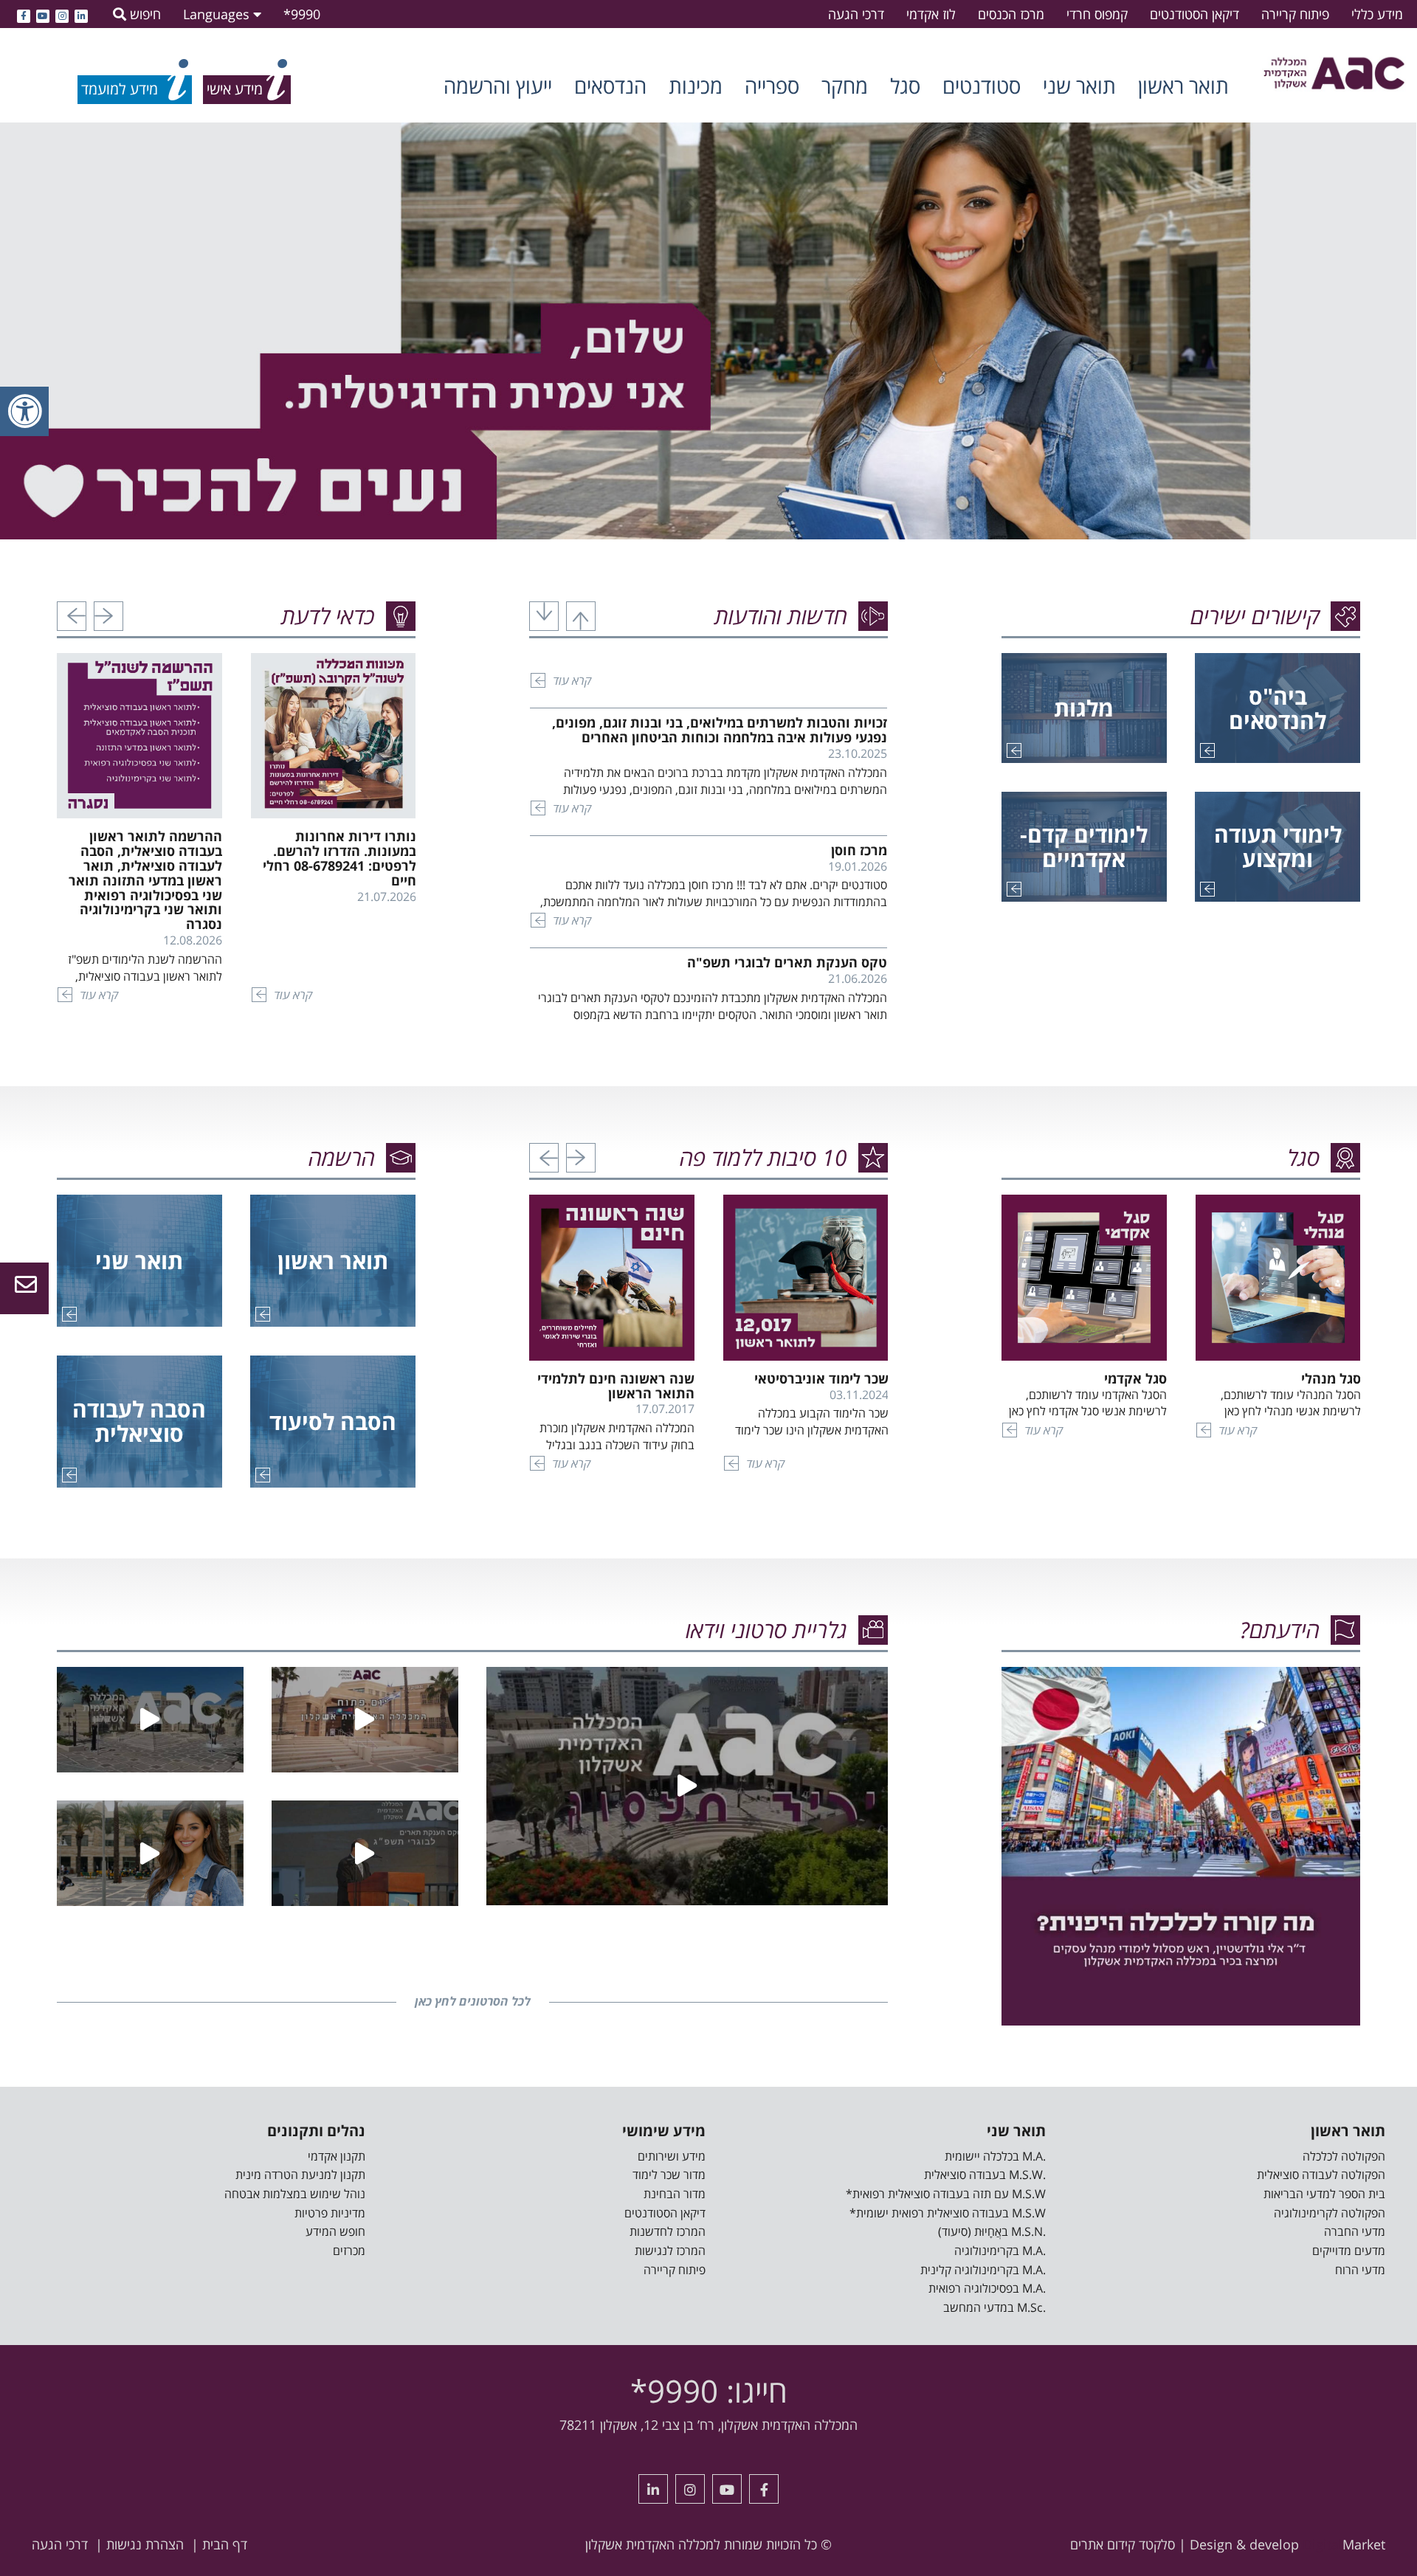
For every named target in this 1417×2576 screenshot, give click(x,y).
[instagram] (62, 14)
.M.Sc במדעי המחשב (994, 2307)
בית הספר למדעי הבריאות (1324, 2194)
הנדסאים (610, 86)
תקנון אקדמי (337, 2156)
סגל (905, 86)
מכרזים (349, 2251)
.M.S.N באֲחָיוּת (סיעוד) (992, 2231)
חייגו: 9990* (709, 2390)
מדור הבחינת (675, 2194)
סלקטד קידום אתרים (1123, 2544)
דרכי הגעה (856, 14)
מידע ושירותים (672, 2156)
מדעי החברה (1355, 2231)
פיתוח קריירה (1295, 14)
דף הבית (225, 2544)
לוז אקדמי (931, 14)
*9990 (302, 14)
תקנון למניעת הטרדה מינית (300, 2175)
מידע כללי (1377, 14)
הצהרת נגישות (145, 2544)
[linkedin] (81, 14)
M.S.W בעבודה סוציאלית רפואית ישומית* (948, 2213)
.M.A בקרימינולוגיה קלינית (983, 2270)
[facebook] (24, 14)
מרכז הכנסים (1011, 14)
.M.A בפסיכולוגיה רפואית (987, 2288)
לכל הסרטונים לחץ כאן (473, 2001)
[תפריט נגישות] (24, 411)
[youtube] (43, 14)
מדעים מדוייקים (1349, 2251)
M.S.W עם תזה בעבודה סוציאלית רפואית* (946, 2194)
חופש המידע (335, 2231)
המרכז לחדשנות (668, 2231)
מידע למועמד (120, 89)
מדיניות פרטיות (330, 2213)
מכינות (696, 86)
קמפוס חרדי (1097, 14)
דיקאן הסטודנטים (1194, 14)
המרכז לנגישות (670, 2251)
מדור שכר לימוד (669, 2175)
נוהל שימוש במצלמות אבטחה (295, 2194)
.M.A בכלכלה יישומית (995, 2156)
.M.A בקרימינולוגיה (1000, 2251)
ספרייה (772, 86)
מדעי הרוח (1360, 2270)
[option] (708, 331)
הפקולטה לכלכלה (1344, 2156)
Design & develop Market (1287, 2544)
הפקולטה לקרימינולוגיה (1330, 2213)
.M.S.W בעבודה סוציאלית (985, 2175)
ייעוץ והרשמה (498, 86)
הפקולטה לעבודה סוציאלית (1321, 2175)
